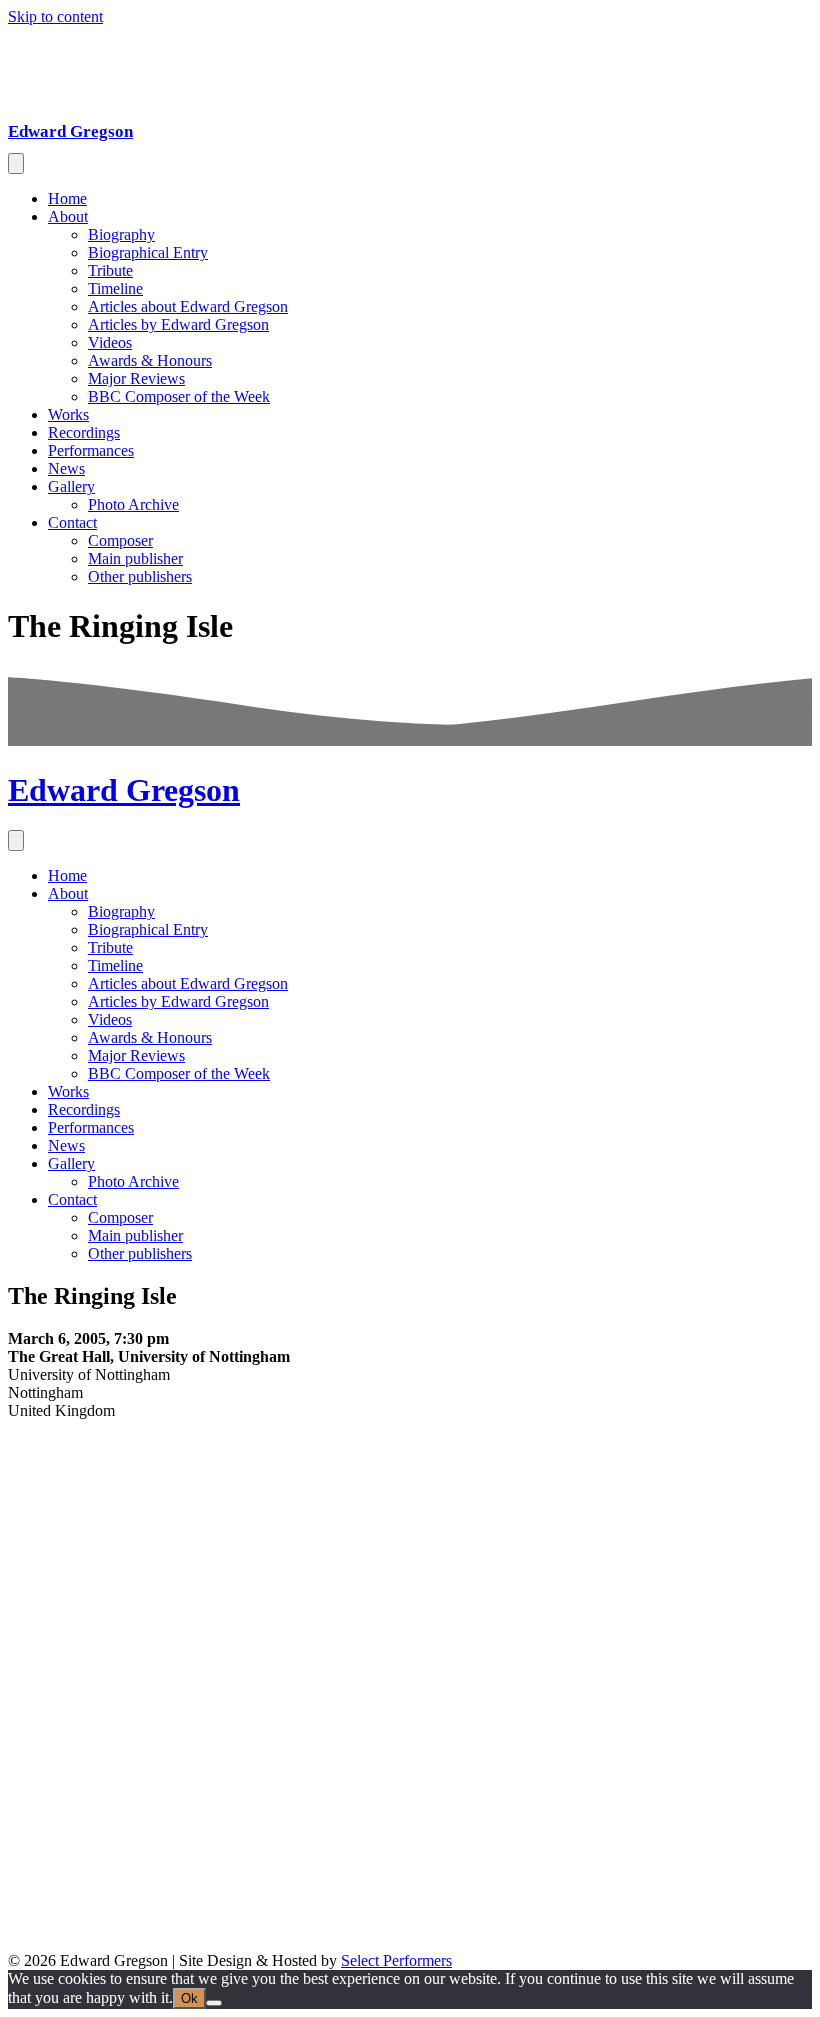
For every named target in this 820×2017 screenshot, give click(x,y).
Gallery (71, 486)
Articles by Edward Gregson (178, 324)
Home (67, 198)
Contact (72, 522)
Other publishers (140, 576)
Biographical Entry (148, 252)
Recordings (84, 432)
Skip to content (55, 16)
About (68, 216)
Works (68, 414)
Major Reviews (136, 378)
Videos (110, 342)
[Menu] (16, 163)
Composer (120, 540)
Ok (189, 1998)
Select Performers (396, 1960)
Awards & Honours (150, 360)
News (66, 468)
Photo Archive (133, 504)
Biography (121, 234)
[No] (214, 2003)
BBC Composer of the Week (179, 396)
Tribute (110, 270)
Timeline (115, 288)
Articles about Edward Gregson (188, 306)
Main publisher (135, 558)
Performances (91, 450)
